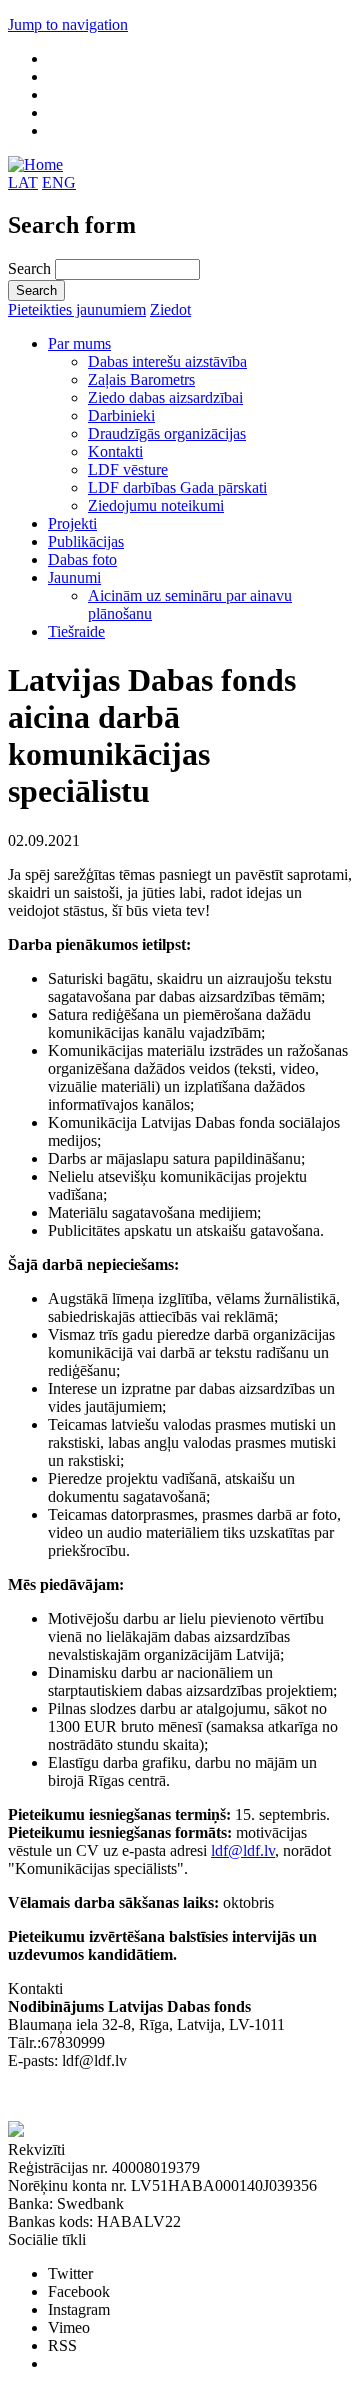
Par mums (79, 343)
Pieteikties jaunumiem (77, 309)
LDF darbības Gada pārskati (177, 487)
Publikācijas (86, 541)
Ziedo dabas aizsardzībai (165, 397)
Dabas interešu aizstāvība (167, 361)
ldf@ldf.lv (243, 1850)
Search (31, 268)
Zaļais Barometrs (141, 379)
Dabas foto (82, 559)
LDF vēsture (128, 469)
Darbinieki (121, 415)
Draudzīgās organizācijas (167, 433)
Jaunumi (74, 577)
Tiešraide (76, 631)
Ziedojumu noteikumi (156, 505)
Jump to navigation (68, 24)
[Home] (35, 164)
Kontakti (115, 451)
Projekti (72, 523)
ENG (59, 182)
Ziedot (170, 309)
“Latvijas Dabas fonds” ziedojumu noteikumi (150, 2096)
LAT (23, 182)
